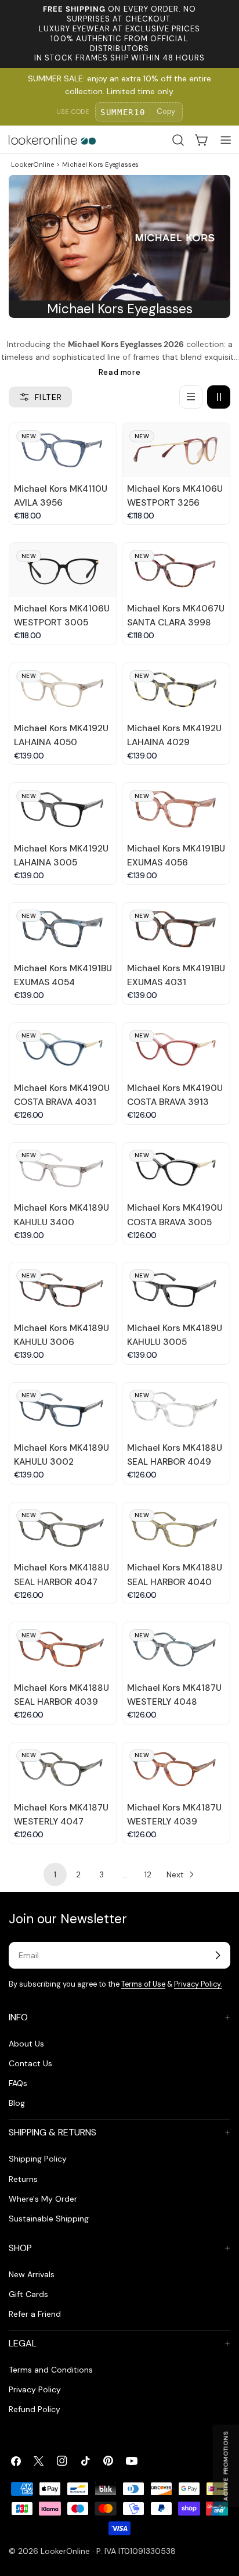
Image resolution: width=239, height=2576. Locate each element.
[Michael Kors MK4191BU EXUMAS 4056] (176, 810)
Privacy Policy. (198, 1984)
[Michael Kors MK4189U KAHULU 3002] (63, 1410)
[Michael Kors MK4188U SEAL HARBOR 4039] (63, 1649)
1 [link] (55, 1874)
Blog (17, 2103)
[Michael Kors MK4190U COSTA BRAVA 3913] (176, 1050)
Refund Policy (35, 2409)
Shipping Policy (38, 2159)
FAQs (18, 2083)
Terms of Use (143, 1984)
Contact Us (30, 2063)
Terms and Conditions (51, 2370)
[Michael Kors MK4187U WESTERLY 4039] (176, 1770)
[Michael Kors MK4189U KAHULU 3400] (63, 1170)
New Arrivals (32, 2274)
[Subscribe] (218, 1955)
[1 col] (191, 397)
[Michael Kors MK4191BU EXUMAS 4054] (63, 930)
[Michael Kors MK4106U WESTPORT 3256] (176, 450)
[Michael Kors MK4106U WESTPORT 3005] (63, 570)
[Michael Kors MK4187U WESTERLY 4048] (176, 1649)
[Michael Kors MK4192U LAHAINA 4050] (63, 690)
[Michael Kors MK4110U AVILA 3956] (63, 450)
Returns (23, 2179)
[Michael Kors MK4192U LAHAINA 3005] (63, 810)
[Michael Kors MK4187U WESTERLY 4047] (63, 1770)
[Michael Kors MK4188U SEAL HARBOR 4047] (63, 1530)
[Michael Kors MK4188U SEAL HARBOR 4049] (176, 1410)
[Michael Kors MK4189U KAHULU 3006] (63, 1289)
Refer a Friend (35, 2314)
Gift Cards (28, 2294)
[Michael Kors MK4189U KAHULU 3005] (176, 1289)
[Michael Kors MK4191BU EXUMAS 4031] (176, 930)
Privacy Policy (35, 2389)
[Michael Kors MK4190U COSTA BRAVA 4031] (63, 1050)
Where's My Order (43, 2199)
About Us (26, 2044)
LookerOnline (32, 164)
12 (148, 1874)
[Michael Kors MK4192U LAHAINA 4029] (176, 690)
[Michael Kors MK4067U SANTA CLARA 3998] (176, 570)
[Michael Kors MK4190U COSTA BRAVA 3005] (176, 1170)
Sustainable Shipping (49, 2219)
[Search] (178, 140)
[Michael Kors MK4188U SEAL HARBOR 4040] (176, 1530)
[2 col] (219, 397)
